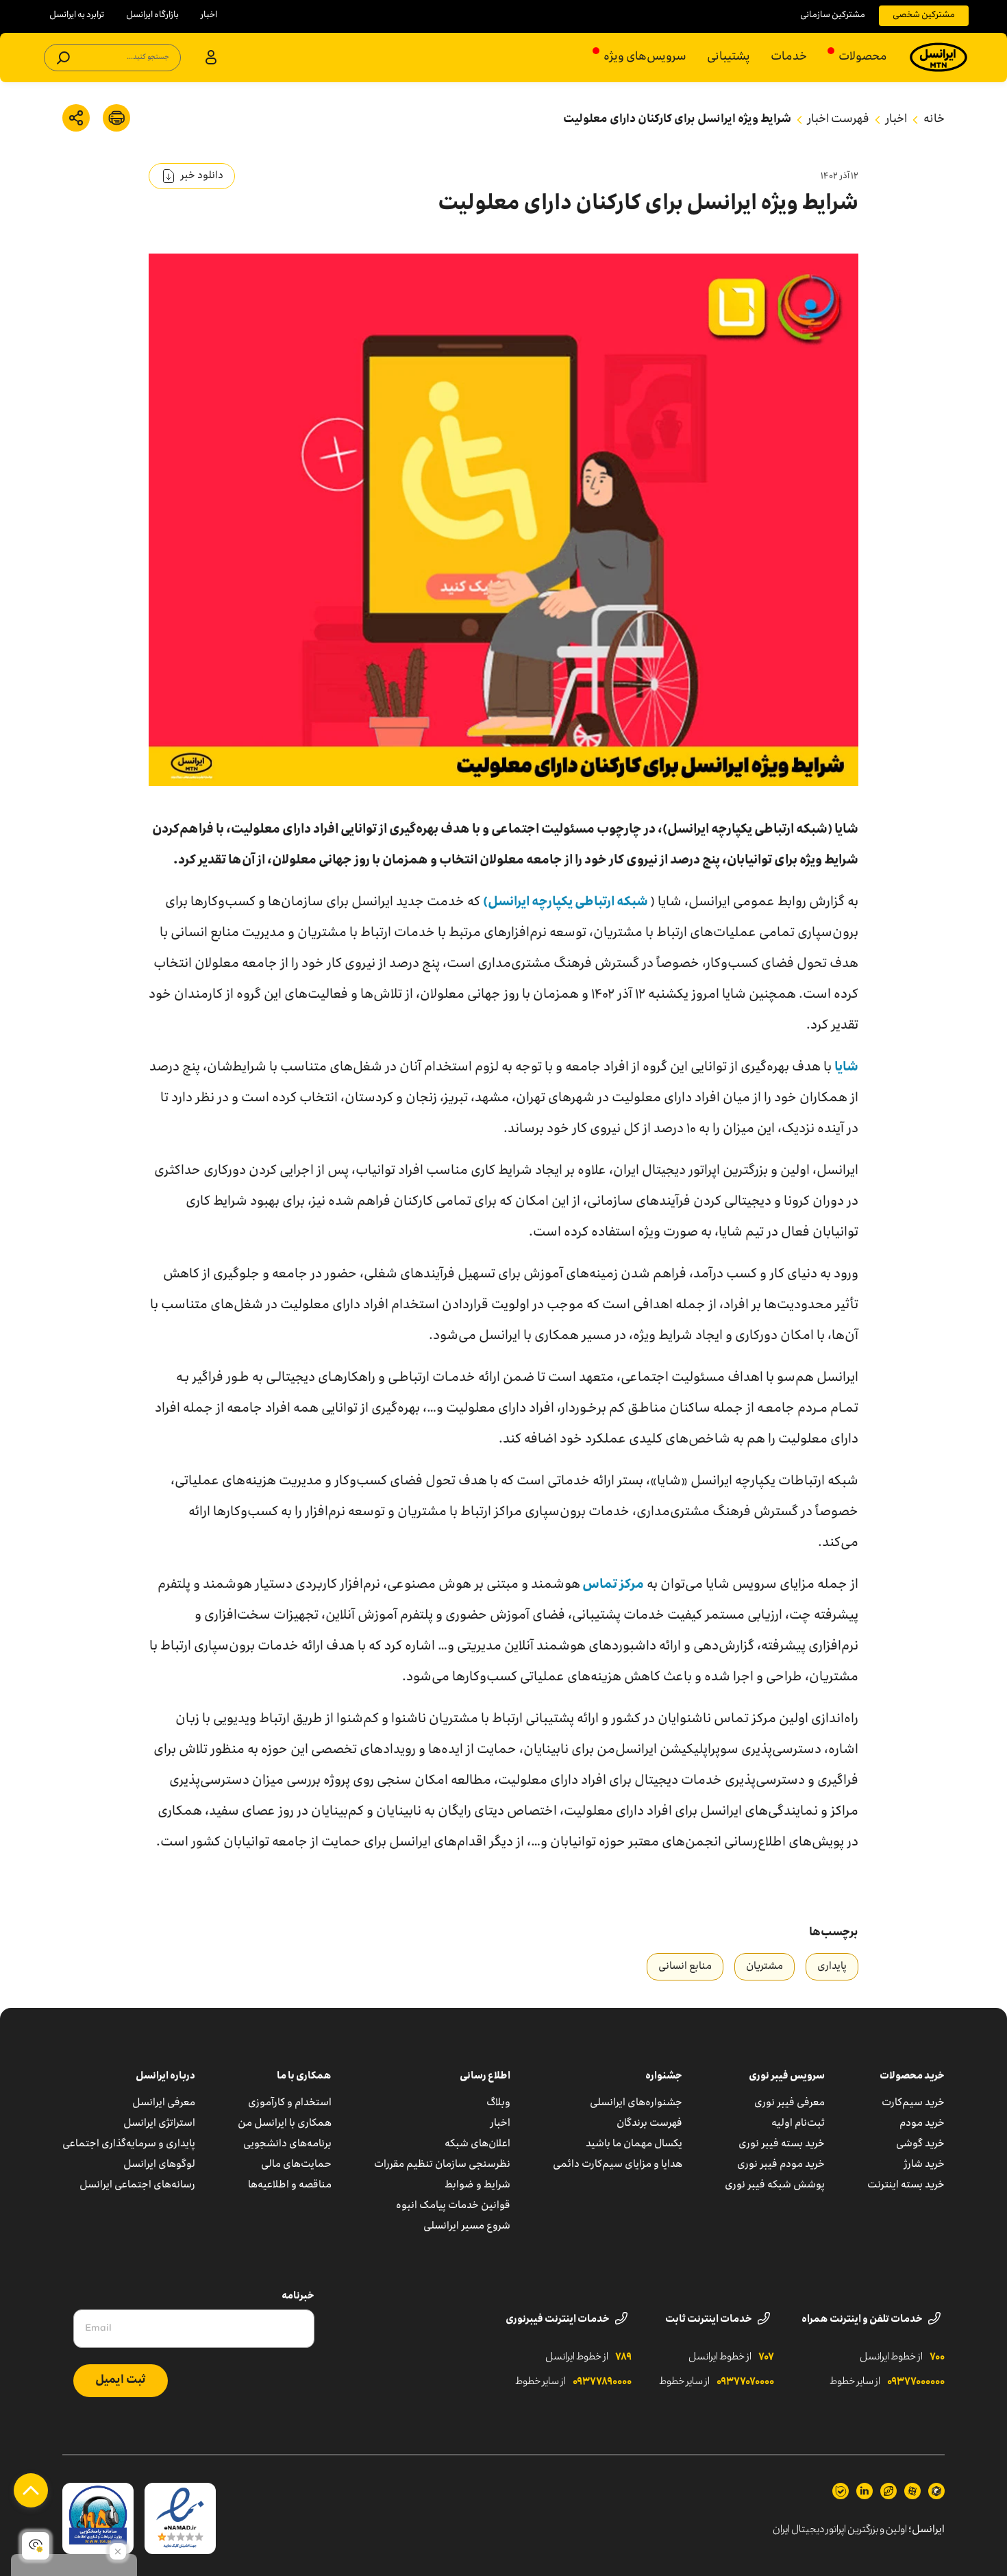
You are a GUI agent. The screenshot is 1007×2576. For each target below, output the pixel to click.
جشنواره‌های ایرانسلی (636, 2103)
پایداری (832, 1967)
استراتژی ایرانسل (159, 2124)
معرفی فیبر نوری (790, 2103)
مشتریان (764, 1967)
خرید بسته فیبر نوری (782, 2144)
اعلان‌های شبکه (477, 2144)
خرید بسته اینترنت (906, 2185)
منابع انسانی (685, 1967)
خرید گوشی (920, 2144)
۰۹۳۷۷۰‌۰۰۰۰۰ (916, 2382)
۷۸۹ (623, 2357)
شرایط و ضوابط (477, 2185)
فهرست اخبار (838, 120)
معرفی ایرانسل (164, 2103)
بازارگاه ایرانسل (152, 15)
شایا (846, 1068)
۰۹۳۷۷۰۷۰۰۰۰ (745, 2382)
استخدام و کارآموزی (290, 2103)
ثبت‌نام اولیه (798, 2124)
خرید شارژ (924, 2165)
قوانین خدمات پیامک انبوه (453, 2206)
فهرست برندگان (649, 2124)
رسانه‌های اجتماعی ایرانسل (137, 2185)
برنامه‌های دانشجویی (287, 2144)
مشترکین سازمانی (833, 15)
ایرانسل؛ (927, 2530)
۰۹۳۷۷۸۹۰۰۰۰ (602, 2382)
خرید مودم (922, 2124)
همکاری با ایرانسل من (285, 2124)
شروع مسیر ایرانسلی (467, 2227)
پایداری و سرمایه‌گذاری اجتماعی (129, 2144)
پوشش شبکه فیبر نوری (775, 2185)
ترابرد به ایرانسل (77, 15)
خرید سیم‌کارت (913, 2103)
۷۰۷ (766, 2357)
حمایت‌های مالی (296, 2165)
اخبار (209, 15)
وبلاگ (498, 2103)
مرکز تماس (612, 1585)
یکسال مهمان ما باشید (634, 2144)
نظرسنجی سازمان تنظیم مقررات (442, 2165)
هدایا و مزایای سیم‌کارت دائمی (618, 2165)
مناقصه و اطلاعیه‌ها (290, 2185)
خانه (934, 120)
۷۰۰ (937, 2357)
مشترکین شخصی (924, 15)
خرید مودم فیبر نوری (781, 2165)
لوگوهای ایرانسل (159, 2165)
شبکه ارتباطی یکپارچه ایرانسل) (567, 903)
